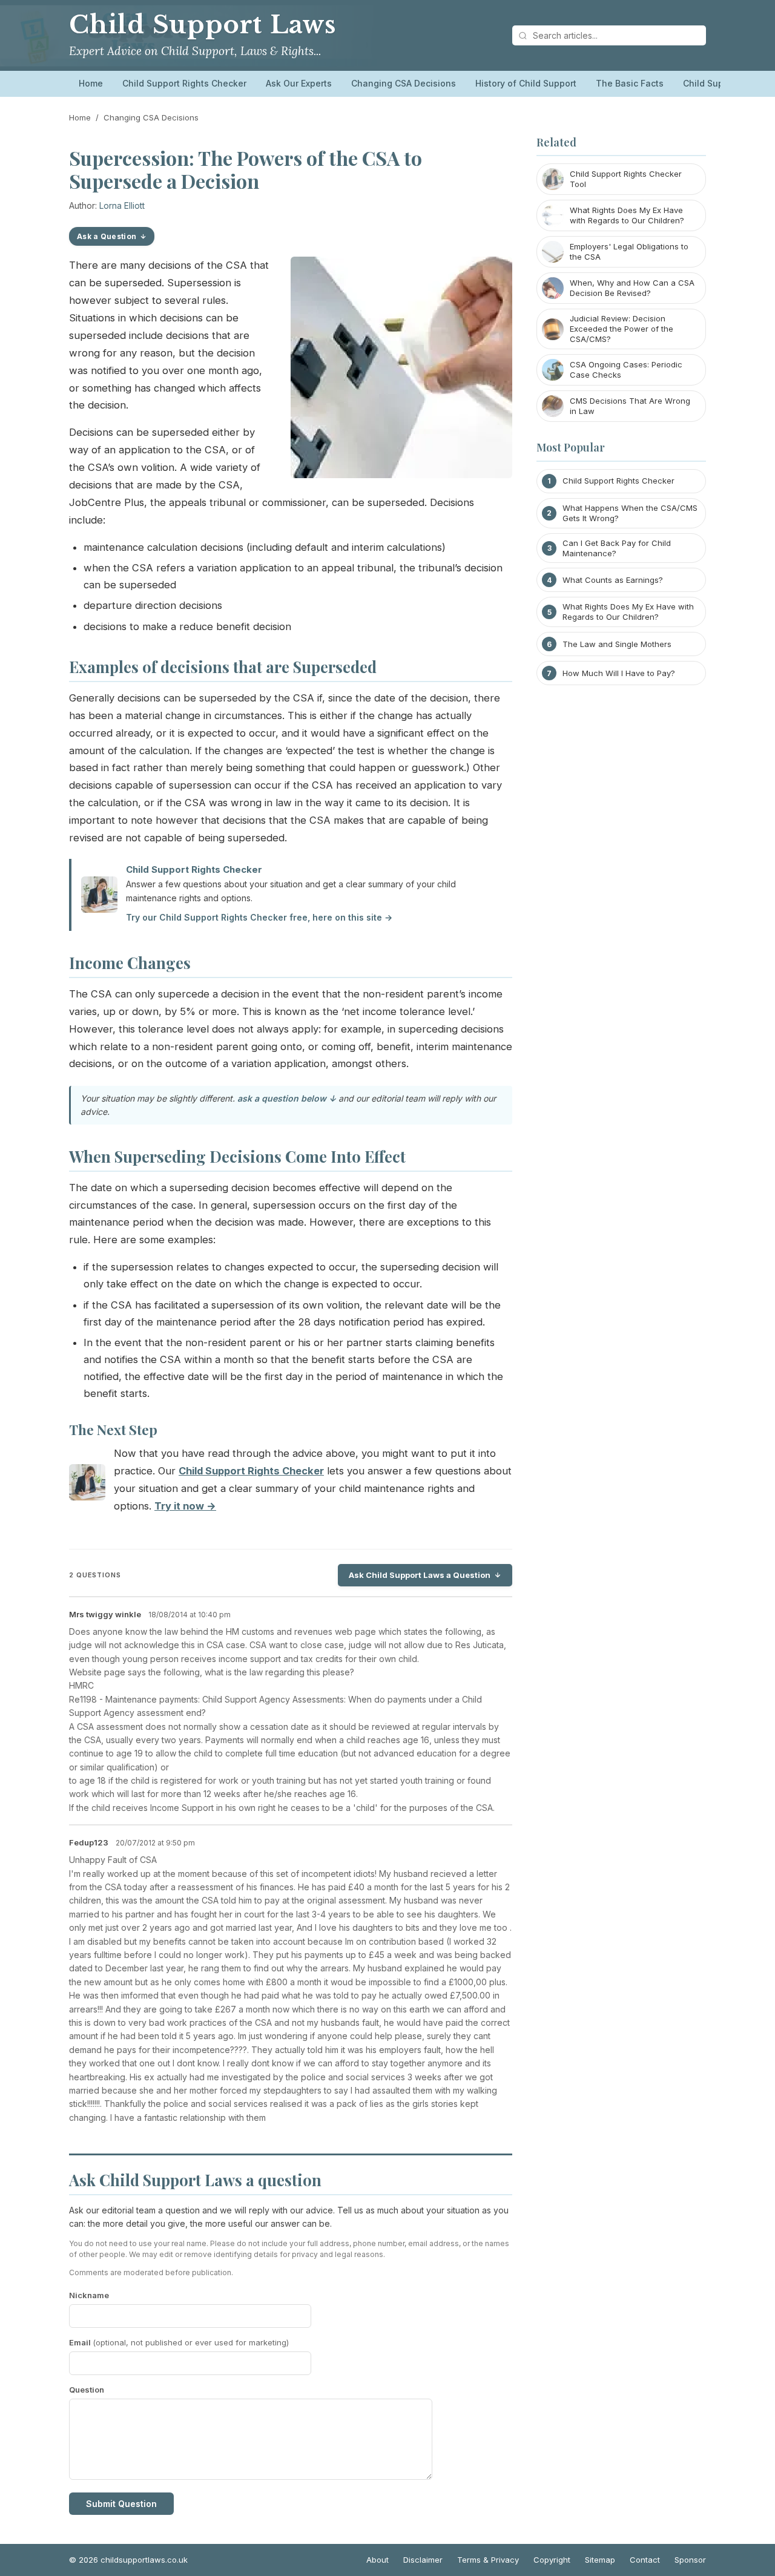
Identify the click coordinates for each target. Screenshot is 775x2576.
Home (91, 83)
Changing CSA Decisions (404, 83)
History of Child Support (526, 83)
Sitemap (600, 2560)
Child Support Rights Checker (184, 83)
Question (87, 2390)
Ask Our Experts (299, 83)
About (378, 2560)
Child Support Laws (203, 25)
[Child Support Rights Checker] (87, 1485)
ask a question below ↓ (287, 1098)
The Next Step (113, 1430)
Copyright (552, 2560)
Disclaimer (423, 2560)
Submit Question (121, 2504)
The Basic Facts (630, 83)
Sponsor (690, 2560)
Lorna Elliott (122, 205)
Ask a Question (107, 236)
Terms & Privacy (488, 2560)
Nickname (89, 2295)
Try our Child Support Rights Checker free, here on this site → (259, 917)
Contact (645, 2560)
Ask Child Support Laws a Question (420, 1575)
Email (179, 2342)
